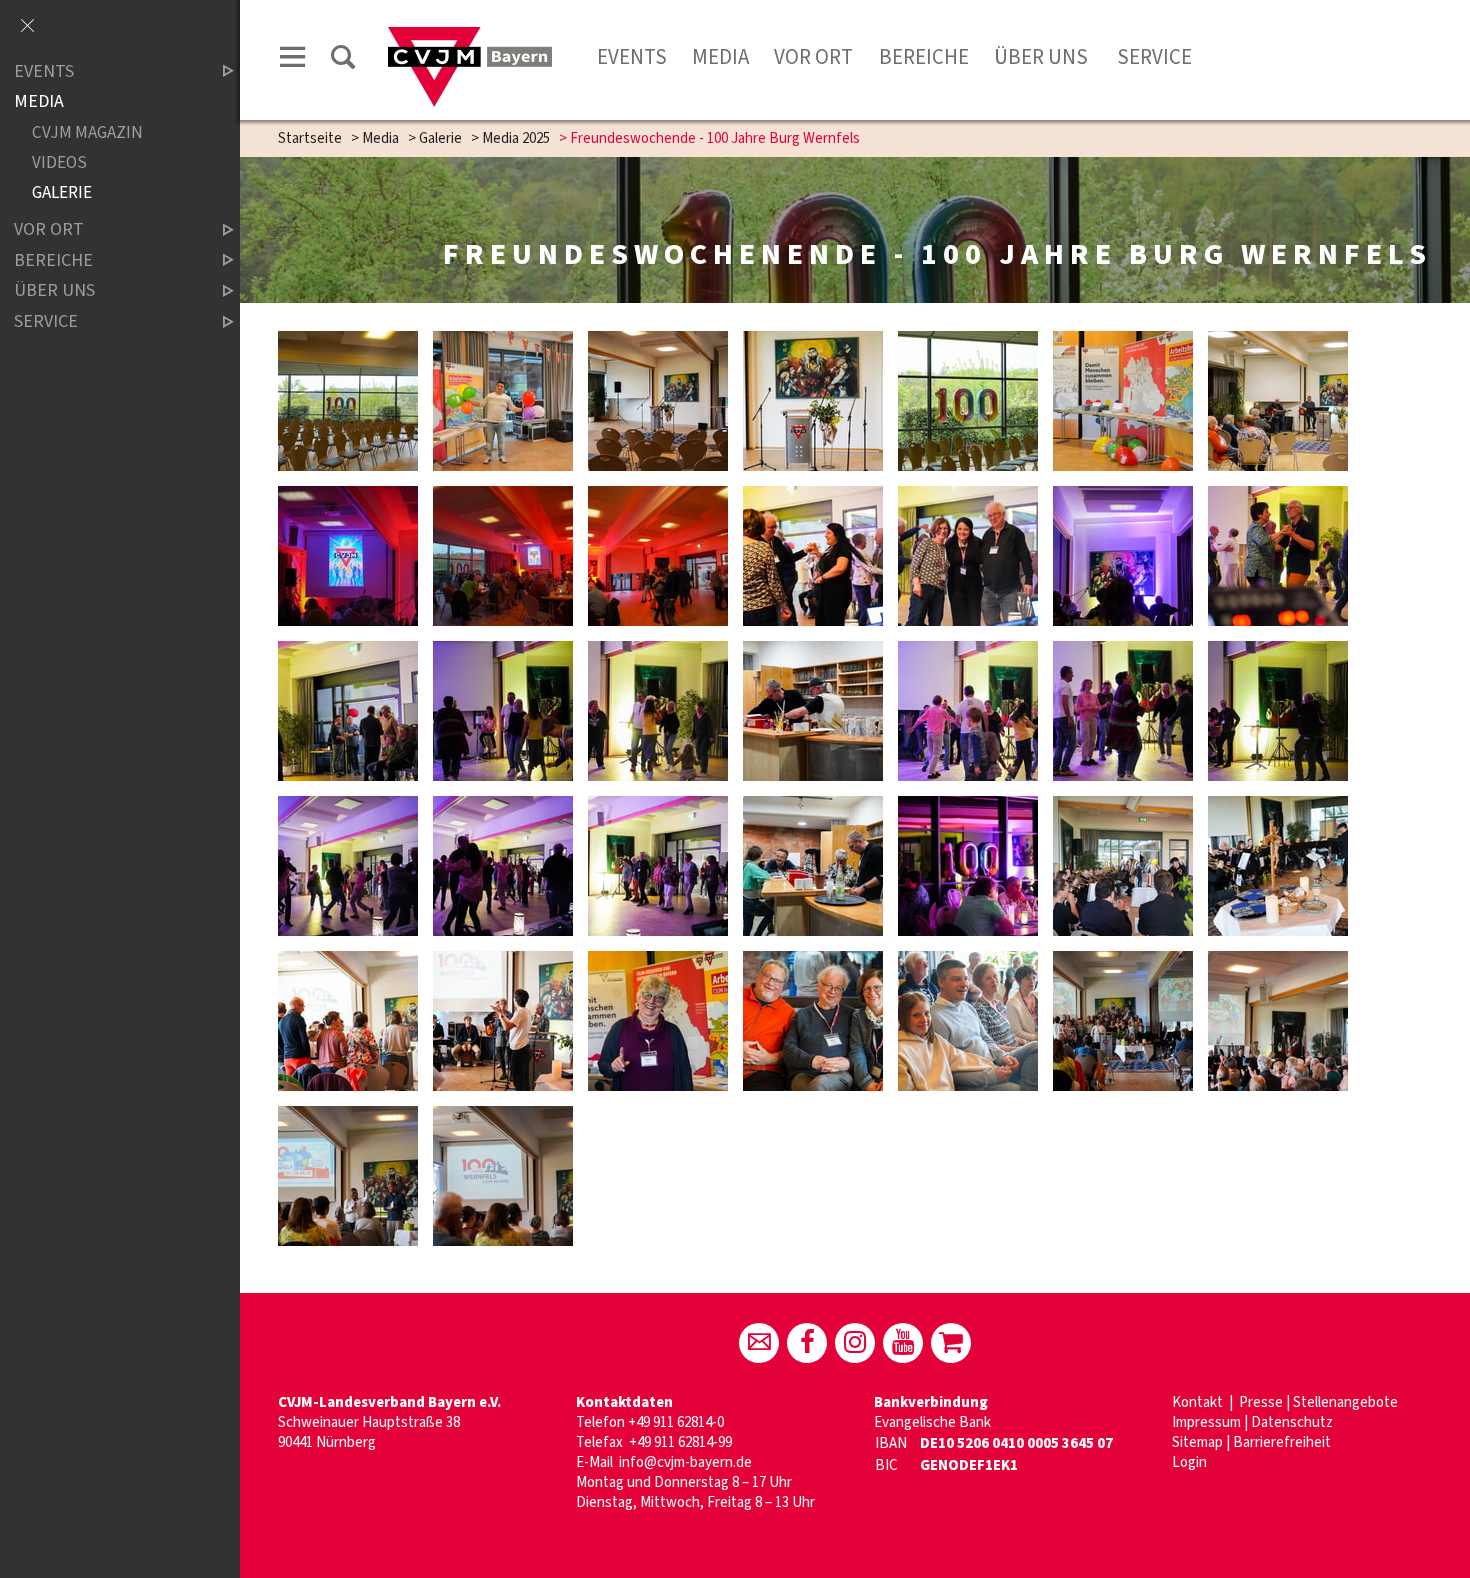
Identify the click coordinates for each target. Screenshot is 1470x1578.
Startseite (310, 138)
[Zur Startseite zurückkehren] (470, 36)
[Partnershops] (951, 1343)
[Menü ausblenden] (27, 27)
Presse (1261, 1402)
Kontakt (1199, 1402)
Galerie (440, 138)
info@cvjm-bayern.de (685, 1462)
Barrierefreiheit (1282, 1442)
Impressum (1206, 1422)
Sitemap (1197, 1442)
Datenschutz (1292, 1422)
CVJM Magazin (87, 132)
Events (632, 57)
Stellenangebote (1345, 1402)
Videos (59, 162)
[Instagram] (855, 1343)
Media (720, 57)
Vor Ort (813, 57)
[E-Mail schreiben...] (759, 1343)
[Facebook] (807, 1343)
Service (1152, 57)
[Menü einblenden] (293, 60)
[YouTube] (903, 1343)
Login (1189, 1462)
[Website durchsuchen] (343, 60)
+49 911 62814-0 (676, 1422)
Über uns (1041, 57)
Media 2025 (516, 138)
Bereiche (924, 57)
